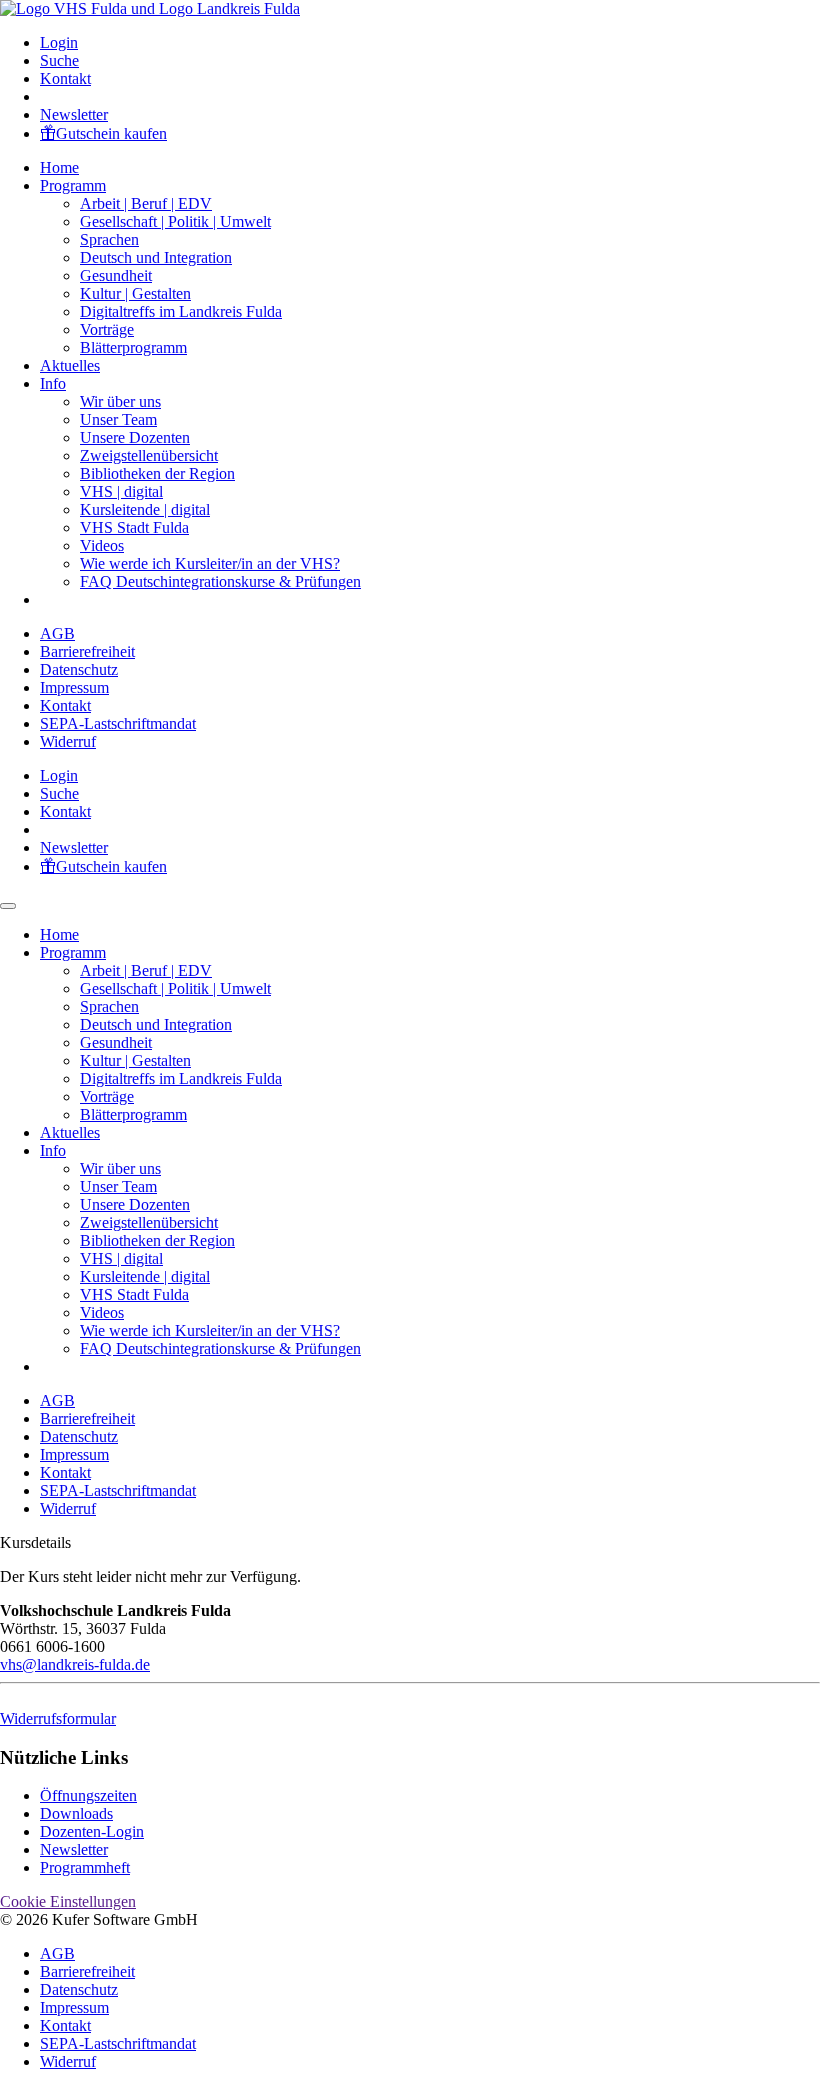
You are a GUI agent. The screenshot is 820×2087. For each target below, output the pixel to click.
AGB (57, 633)
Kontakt (65, 78)
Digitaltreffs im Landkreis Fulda (181, 311)
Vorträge (107, 329)
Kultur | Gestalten (135, 293)
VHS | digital (121, 491)
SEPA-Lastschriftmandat (118, 723)
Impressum (74, 687)
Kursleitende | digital (145, 509)
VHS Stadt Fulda (134, 527)
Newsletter (74, 114)
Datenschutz (79, 669)
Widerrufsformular (58, 1718)
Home (59, 167)
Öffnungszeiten (88, 1795)
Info (53, 383)
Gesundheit (116, 275)
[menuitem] (430, 43)
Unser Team (118, 419)
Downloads (76, 1813)
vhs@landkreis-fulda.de (75, 1664)
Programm (73, 185)
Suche (59, 60)
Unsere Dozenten (135, 437)
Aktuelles (70, 365)
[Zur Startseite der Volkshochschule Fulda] (150, 8)
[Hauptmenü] (8, 906)
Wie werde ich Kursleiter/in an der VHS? (210, 563)
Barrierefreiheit (87, 651)
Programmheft (85, 1867)
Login (59, 42)
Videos (102, 545)
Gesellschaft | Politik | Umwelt (175, 221)
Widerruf (68, 741)
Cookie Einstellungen (68, 1901)
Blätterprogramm (133, 347)
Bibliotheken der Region (157, 473)
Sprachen (109, 239)
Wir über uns (120, 401)
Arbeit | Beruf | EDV (146, 203)
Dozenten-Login (92, 1831)
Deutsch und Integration (156, 257)
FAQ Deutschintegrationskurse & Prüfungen (220, 581)
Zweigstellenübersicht (149, 455)
